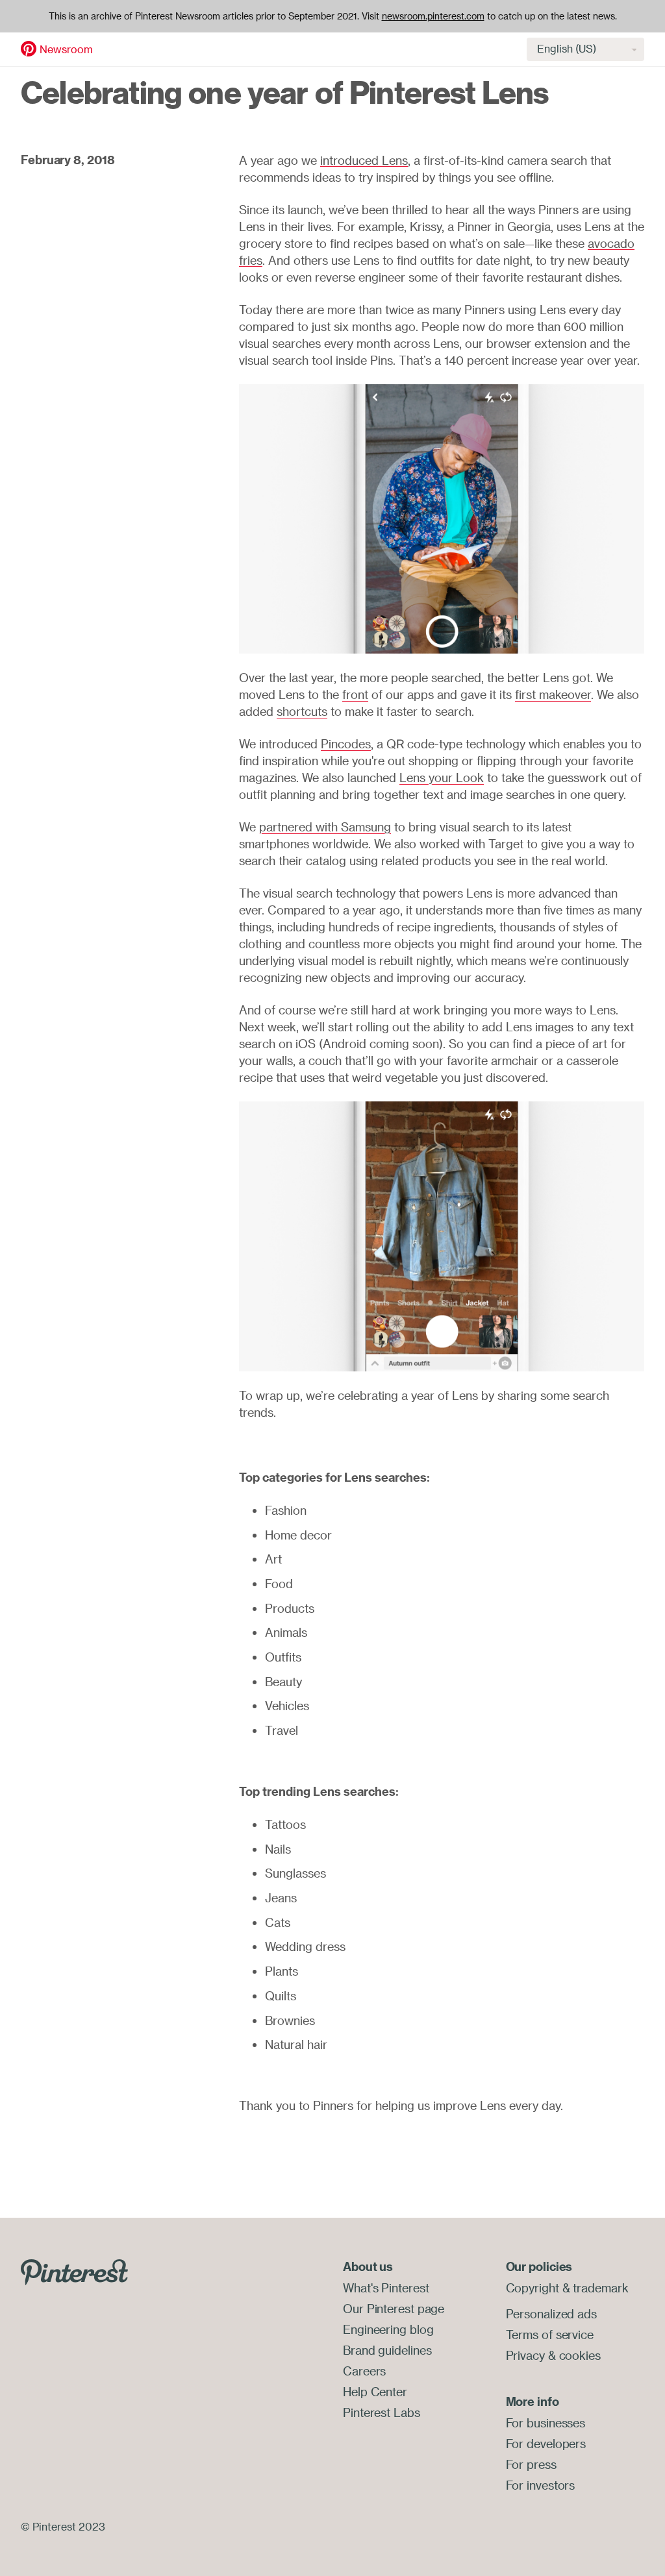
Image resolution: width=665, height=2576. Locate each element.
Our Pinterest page (394, 2309)
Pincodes (346, 744)
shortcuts (302, 711)
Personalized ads (551, 2314)
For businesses (546, 2423)
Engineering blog (388, 2329)
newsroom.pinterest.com (433, 16)
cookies (580, 2355)
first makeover (553, 694)
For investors (541, 2485)
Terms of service (550, 2335)
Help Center (375, 2392)
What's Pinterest (386, 2288)
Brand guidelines (387, 2350)
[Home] (29, 48)
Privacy (525, 2355)
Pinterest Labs (382, 2412)
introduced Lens (364, 160)
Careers (364, 2371)
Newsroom (66, 49)
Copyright (533, 2288)
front (355, 694)
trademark (600, 2288)
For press (531, 2464)
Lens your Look (442, 778)
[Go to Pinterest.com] (74, 2271)
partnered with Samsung (325, 827)
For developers (546, 2444)
